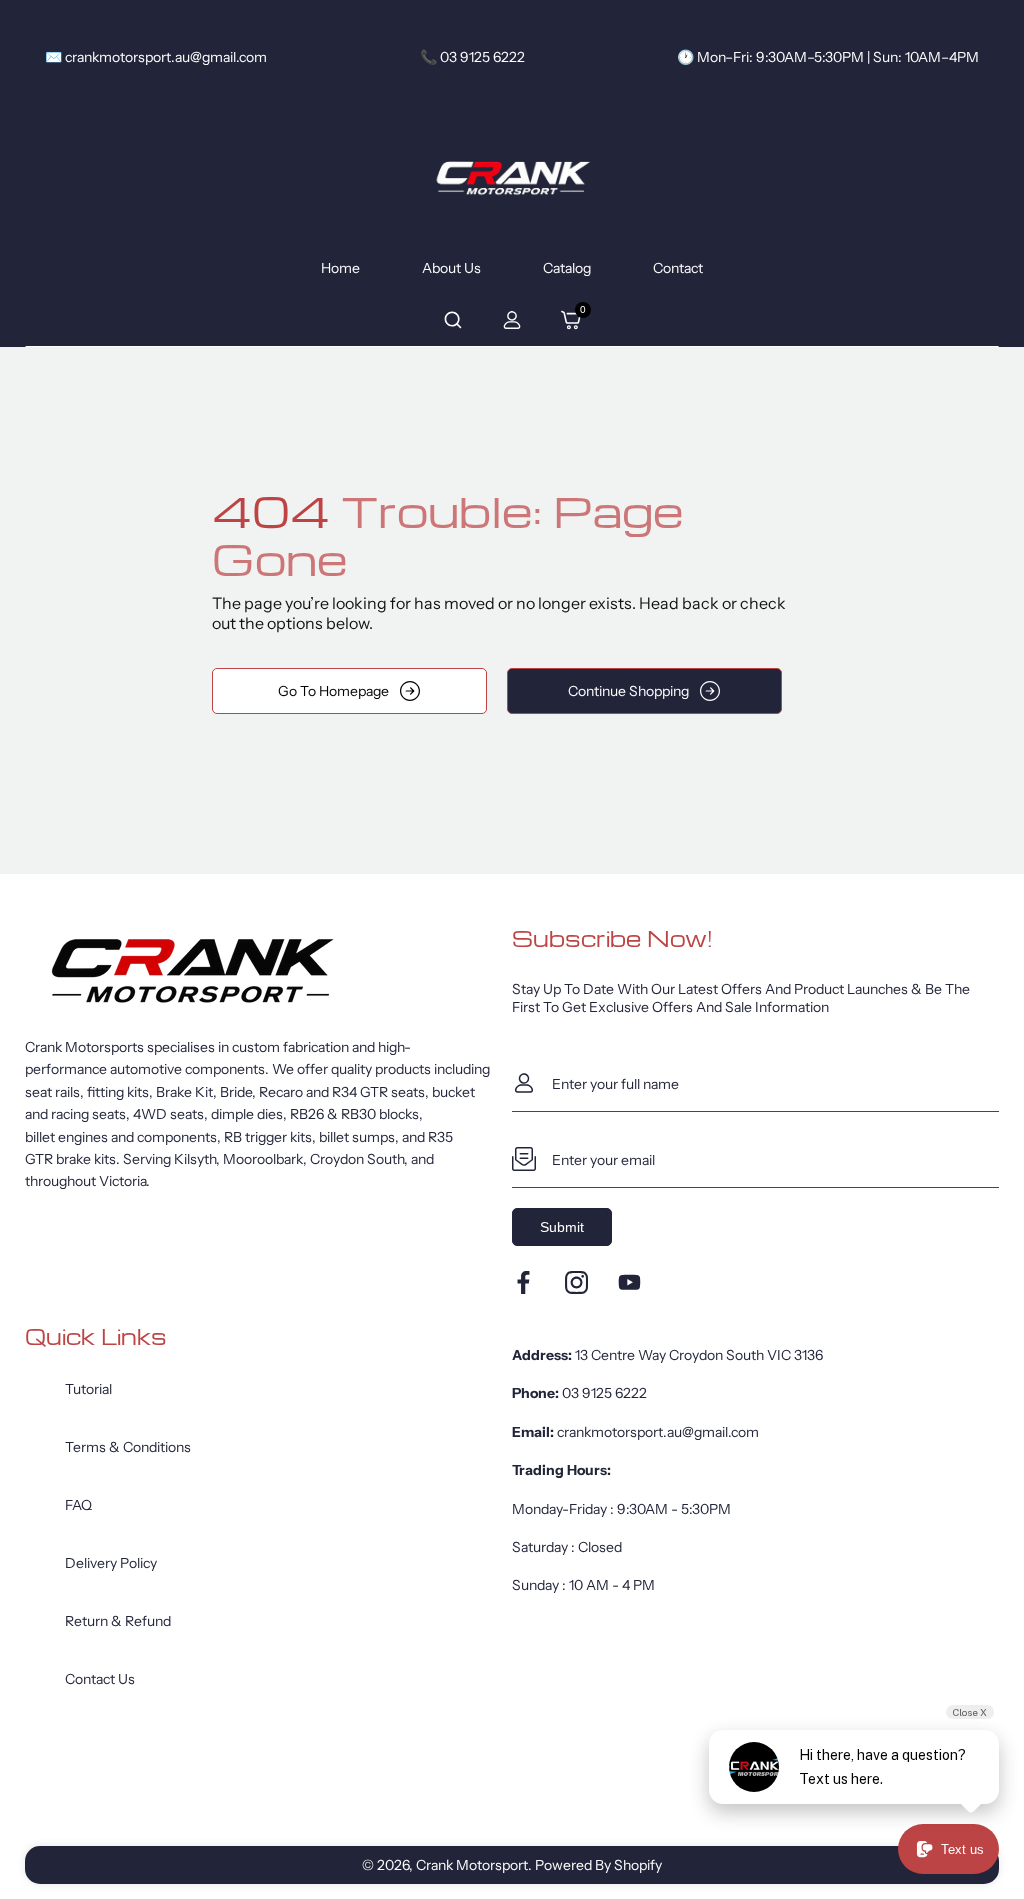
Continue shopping (628, 691)
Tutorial (88, 1389)
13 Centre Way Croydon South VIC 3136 (699, 1355)
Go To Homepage (333, 691)
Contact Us (100, 1679)
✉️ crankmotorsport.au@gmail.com (156, 57)
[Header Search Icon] (453, 320)
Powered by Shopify (598, 1865)
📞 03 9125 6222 (472, 57)
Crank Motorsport (472, 1865)
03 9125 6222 (604, 1393)
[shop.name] (268, 971)
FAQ (78, 1505)
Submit (562, 1227)
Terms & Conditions (128, 1447)
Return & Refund (118, 1621)
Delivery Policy (111, 1563)
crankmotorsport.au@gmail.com (658, 1432)
